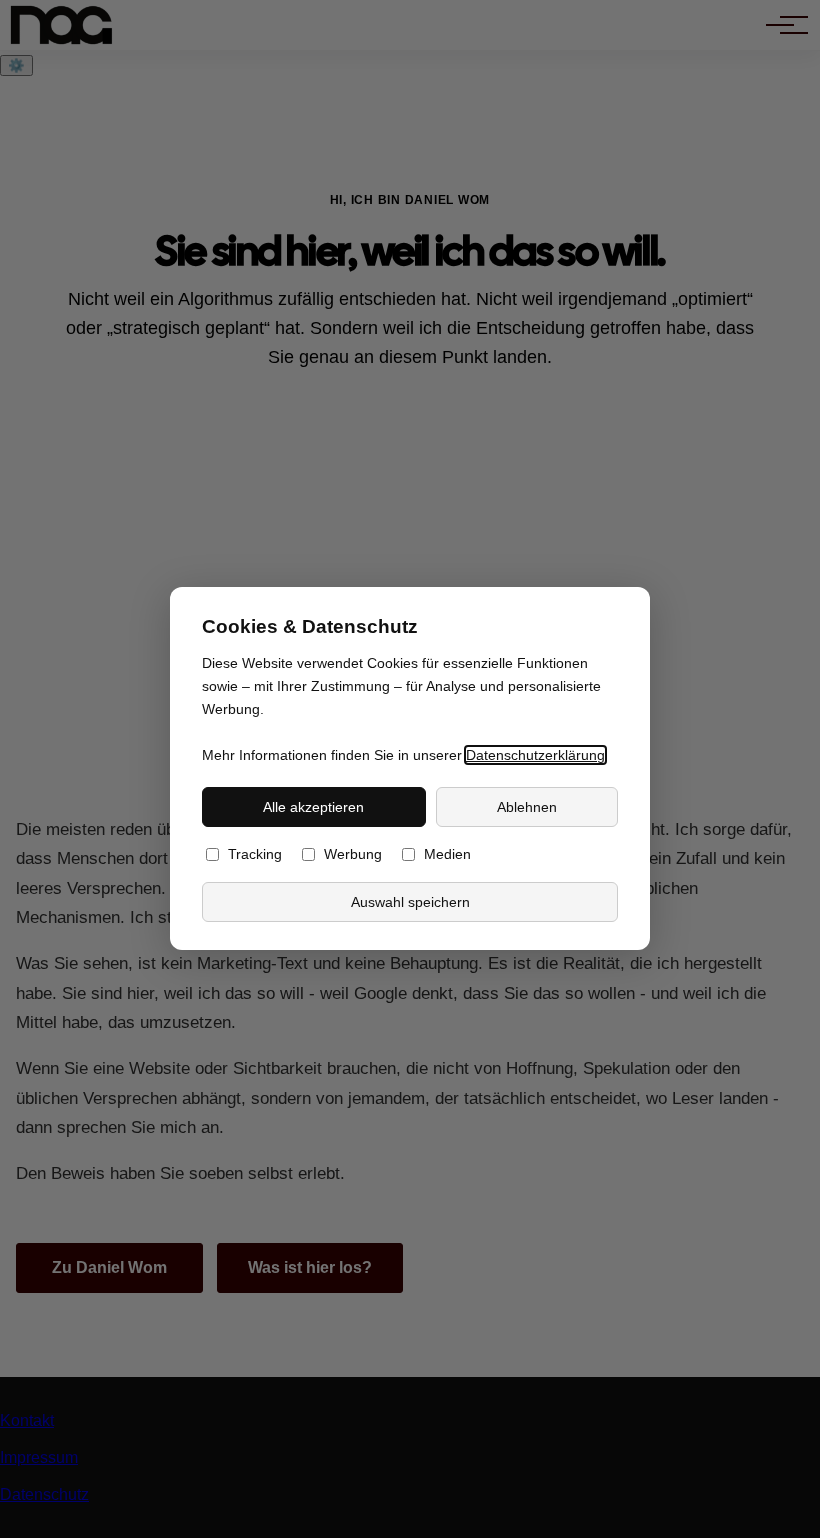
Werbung (353, 855)
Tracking (255, 855)
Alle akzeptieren (313, 807)
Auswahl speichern (410, 902)
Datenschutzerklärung (535, 755)
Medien (447, 855)
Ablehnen (527, 807)
